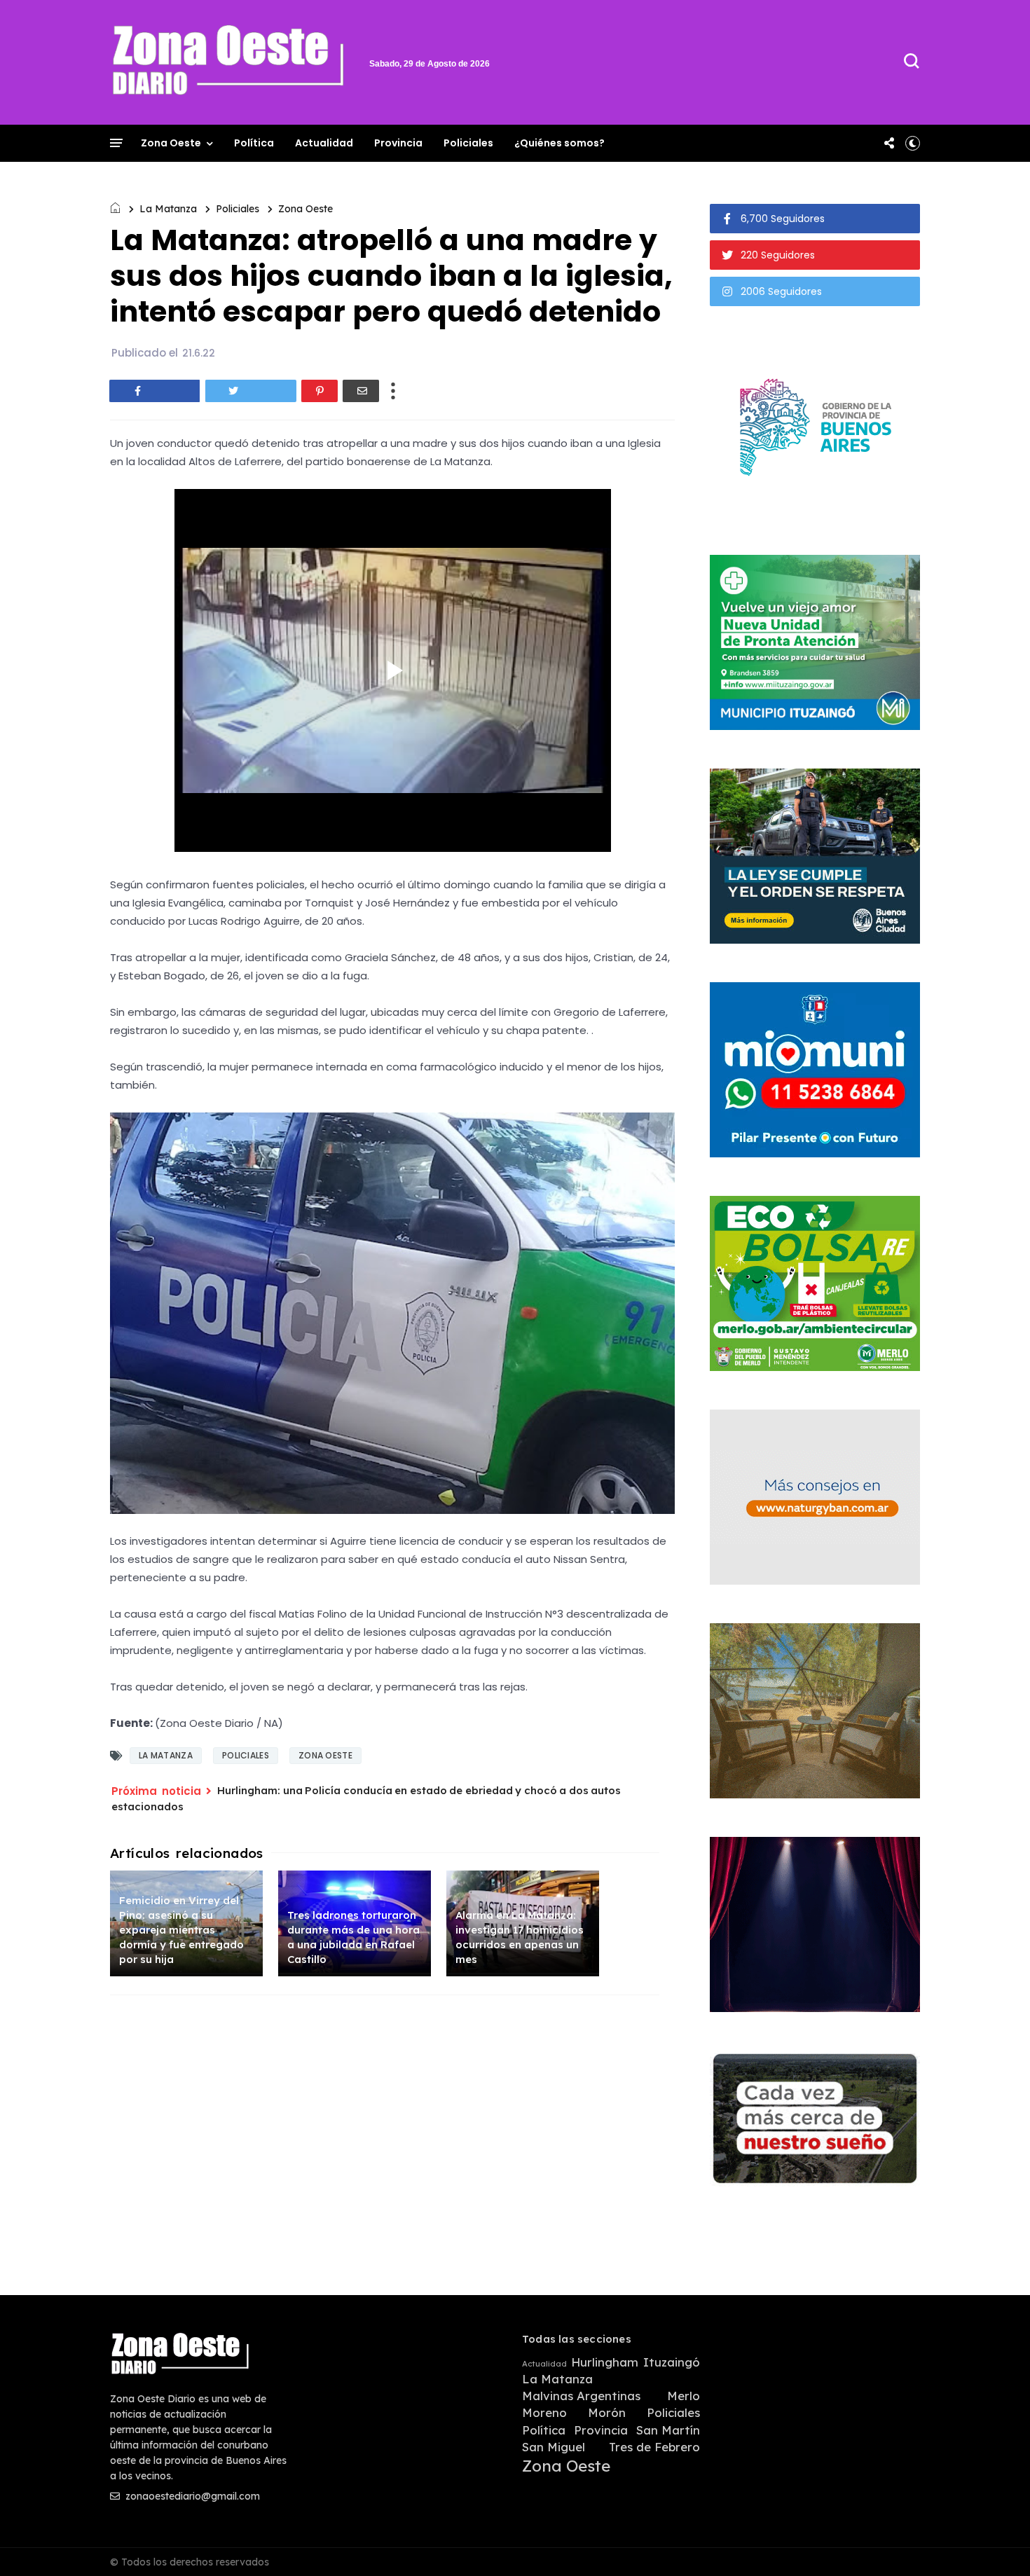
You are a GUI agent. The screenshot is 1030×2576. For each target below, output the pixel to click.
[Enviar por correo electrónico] (361, 391)
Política (254, 143)
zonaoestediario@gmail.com (191, 2496)
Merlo (684, 2396)
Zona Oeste (171, 143)
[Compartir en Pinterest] (320, 391)
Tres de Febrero (654, 2447)
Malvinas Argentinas (581, 2396)
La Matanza (168, 209)
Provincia (398, 143)
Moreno (544, 2413)
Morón (607, 2413)
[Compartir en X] (251, 391)
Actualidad (324, 143)
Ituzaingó (672, 2362)
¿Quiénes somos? (559, 143)
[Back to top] (995, 2542)
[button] (913, 143)
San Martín (668, 2430)
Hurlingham (605, 2362)
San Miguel (554, 2447)
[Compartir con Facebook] (155, 391)
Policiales (468, 143)
